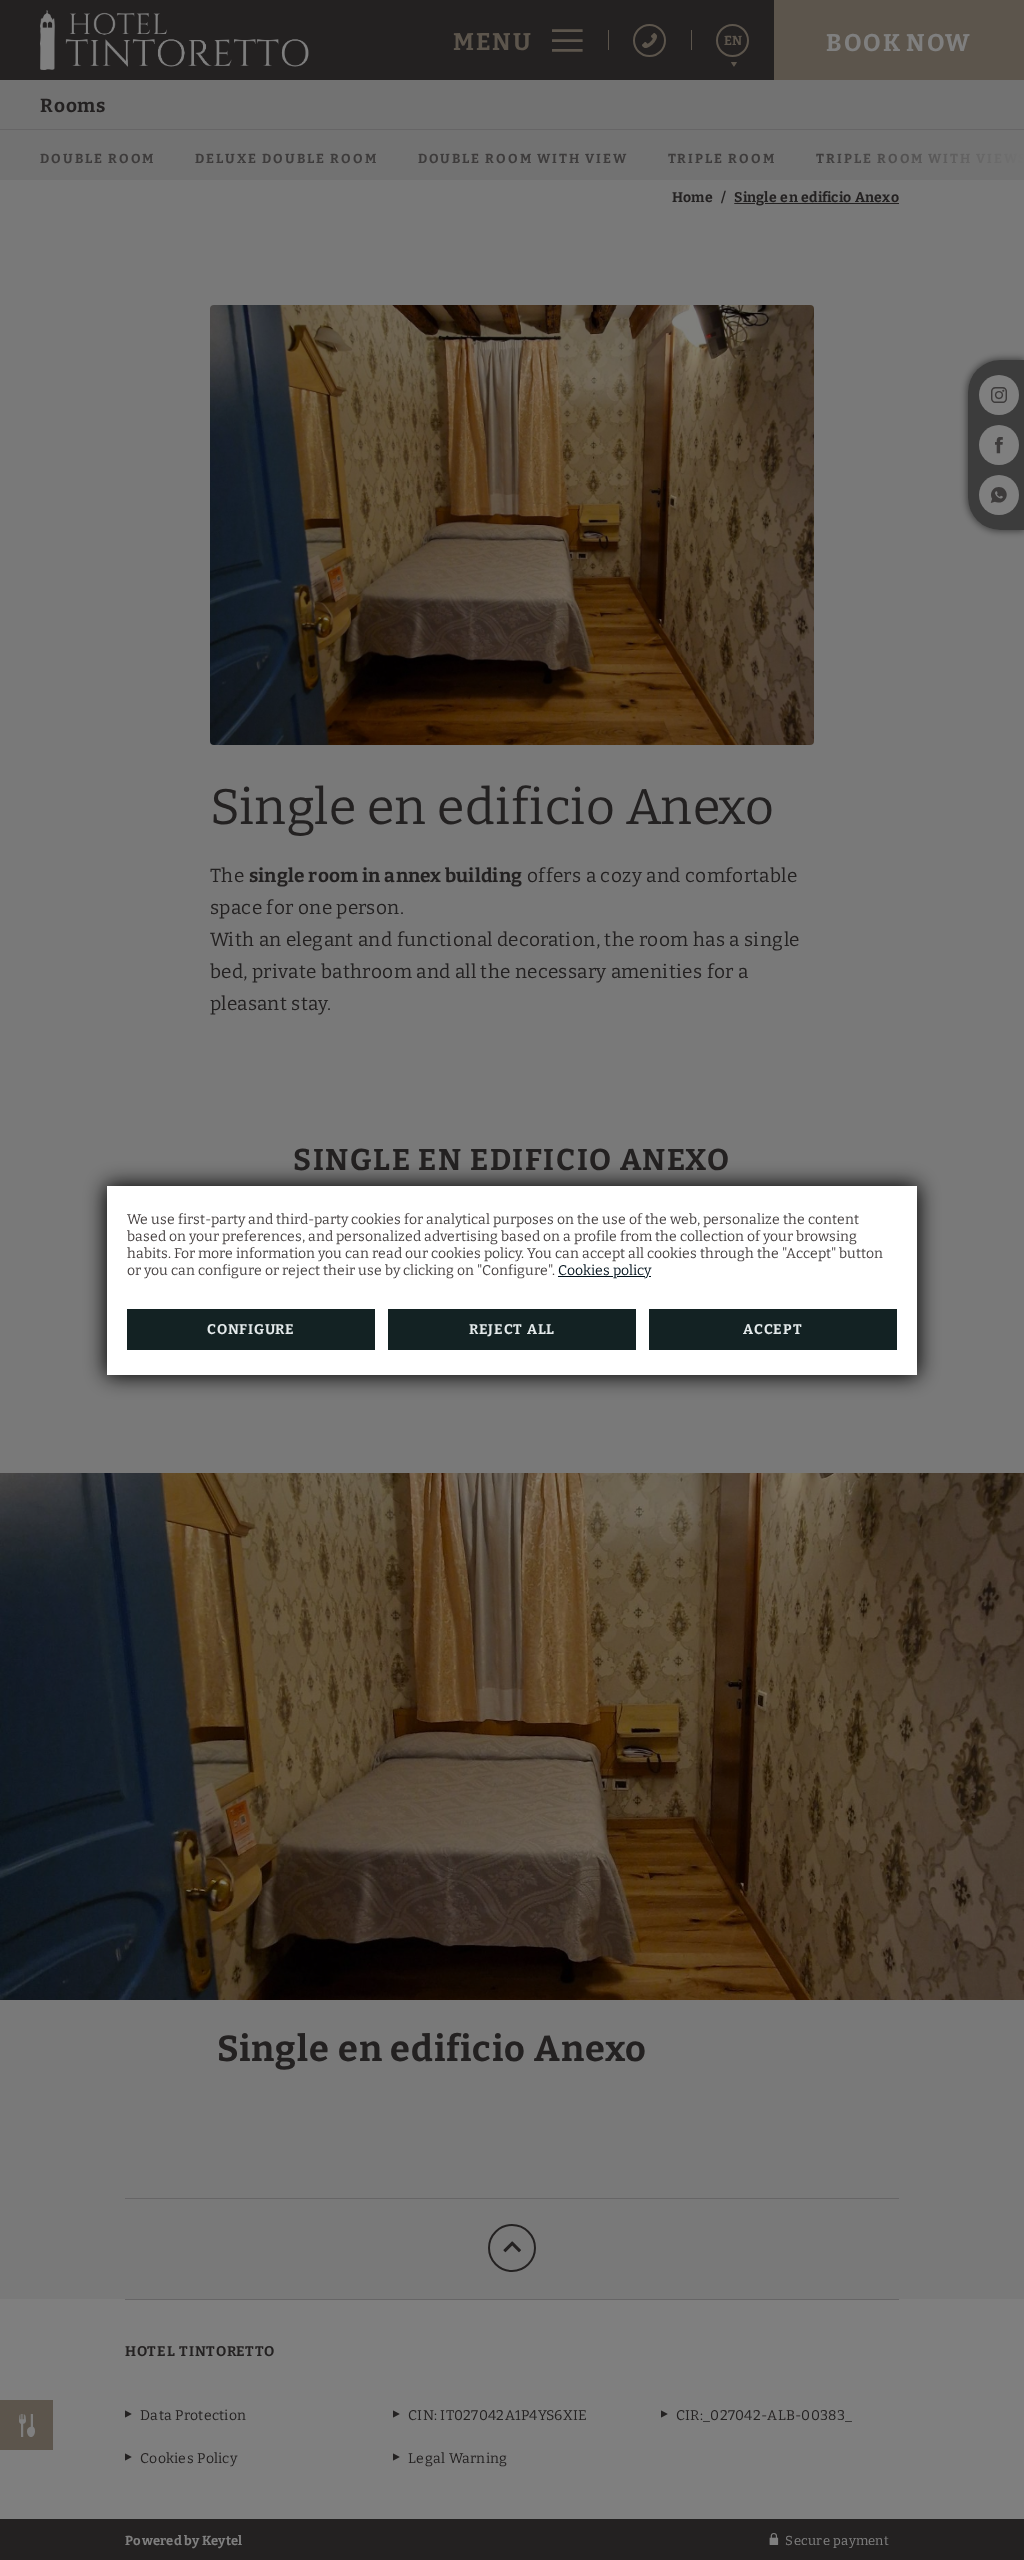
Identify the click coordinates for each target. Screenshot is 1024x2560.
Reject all (512, 1329)
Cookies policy (604, 1270)
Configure (250, 1329)
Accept (772, 1329)
